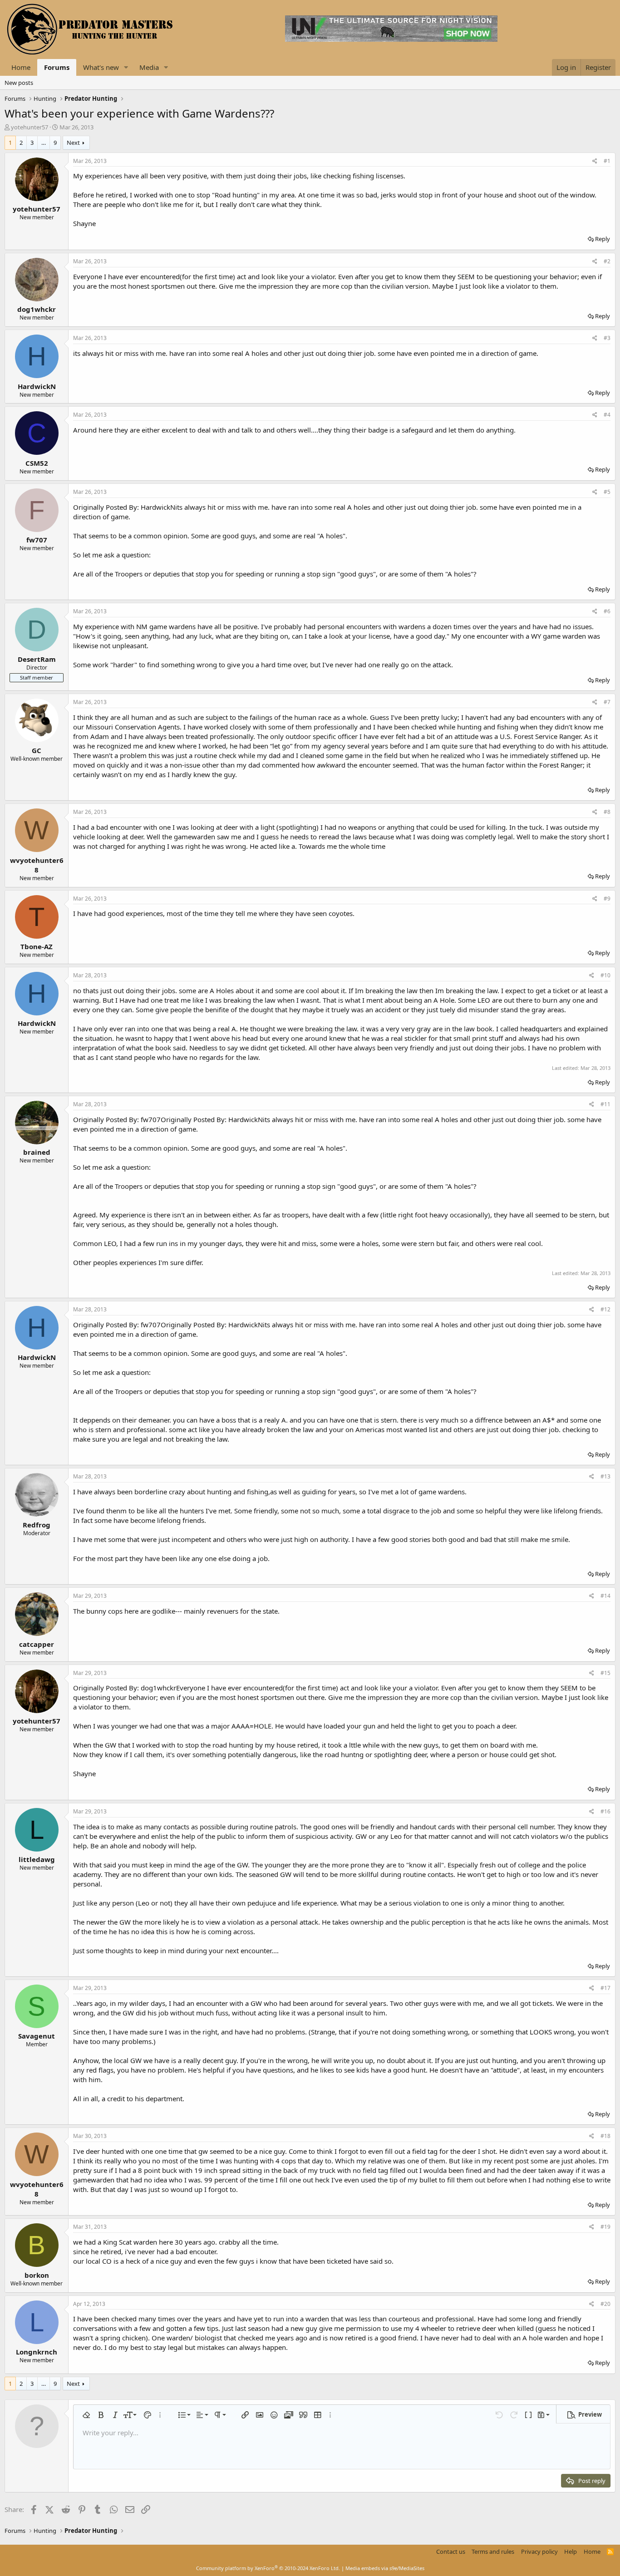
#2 (607, 261)
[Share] (595, 161)
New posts (19, 83)
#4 (607, 415)
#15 (605, 1673)
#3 (607, 338)
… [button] (44, 143)
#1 (607, 161)
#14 (605, 1596)
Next (73, 143)
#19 (605, 2227)
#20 (605, 2304)
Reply (603, 239)
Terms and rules (493, 2551)
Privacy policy (539, 2551)
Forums (57, 67)
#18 (605, 2136)
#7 (607, 702)
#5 (607, 492)
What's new (101, 67)
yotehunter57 (30, 127)
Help (571, 2551)
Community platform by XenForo (268, 2568)
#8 (607, 812)
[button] (126, 67)
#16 (605, 1811)
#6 (607, 611)
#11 (605, 1104)
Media (149, 67)
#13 (605, 1476)
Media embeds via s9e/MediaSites (385, 2568)
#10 (605, 975)
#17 (605, 1988)
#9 (607, 899)
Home (21, 67)
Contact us (451, 2551)
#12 (605, 1309)
